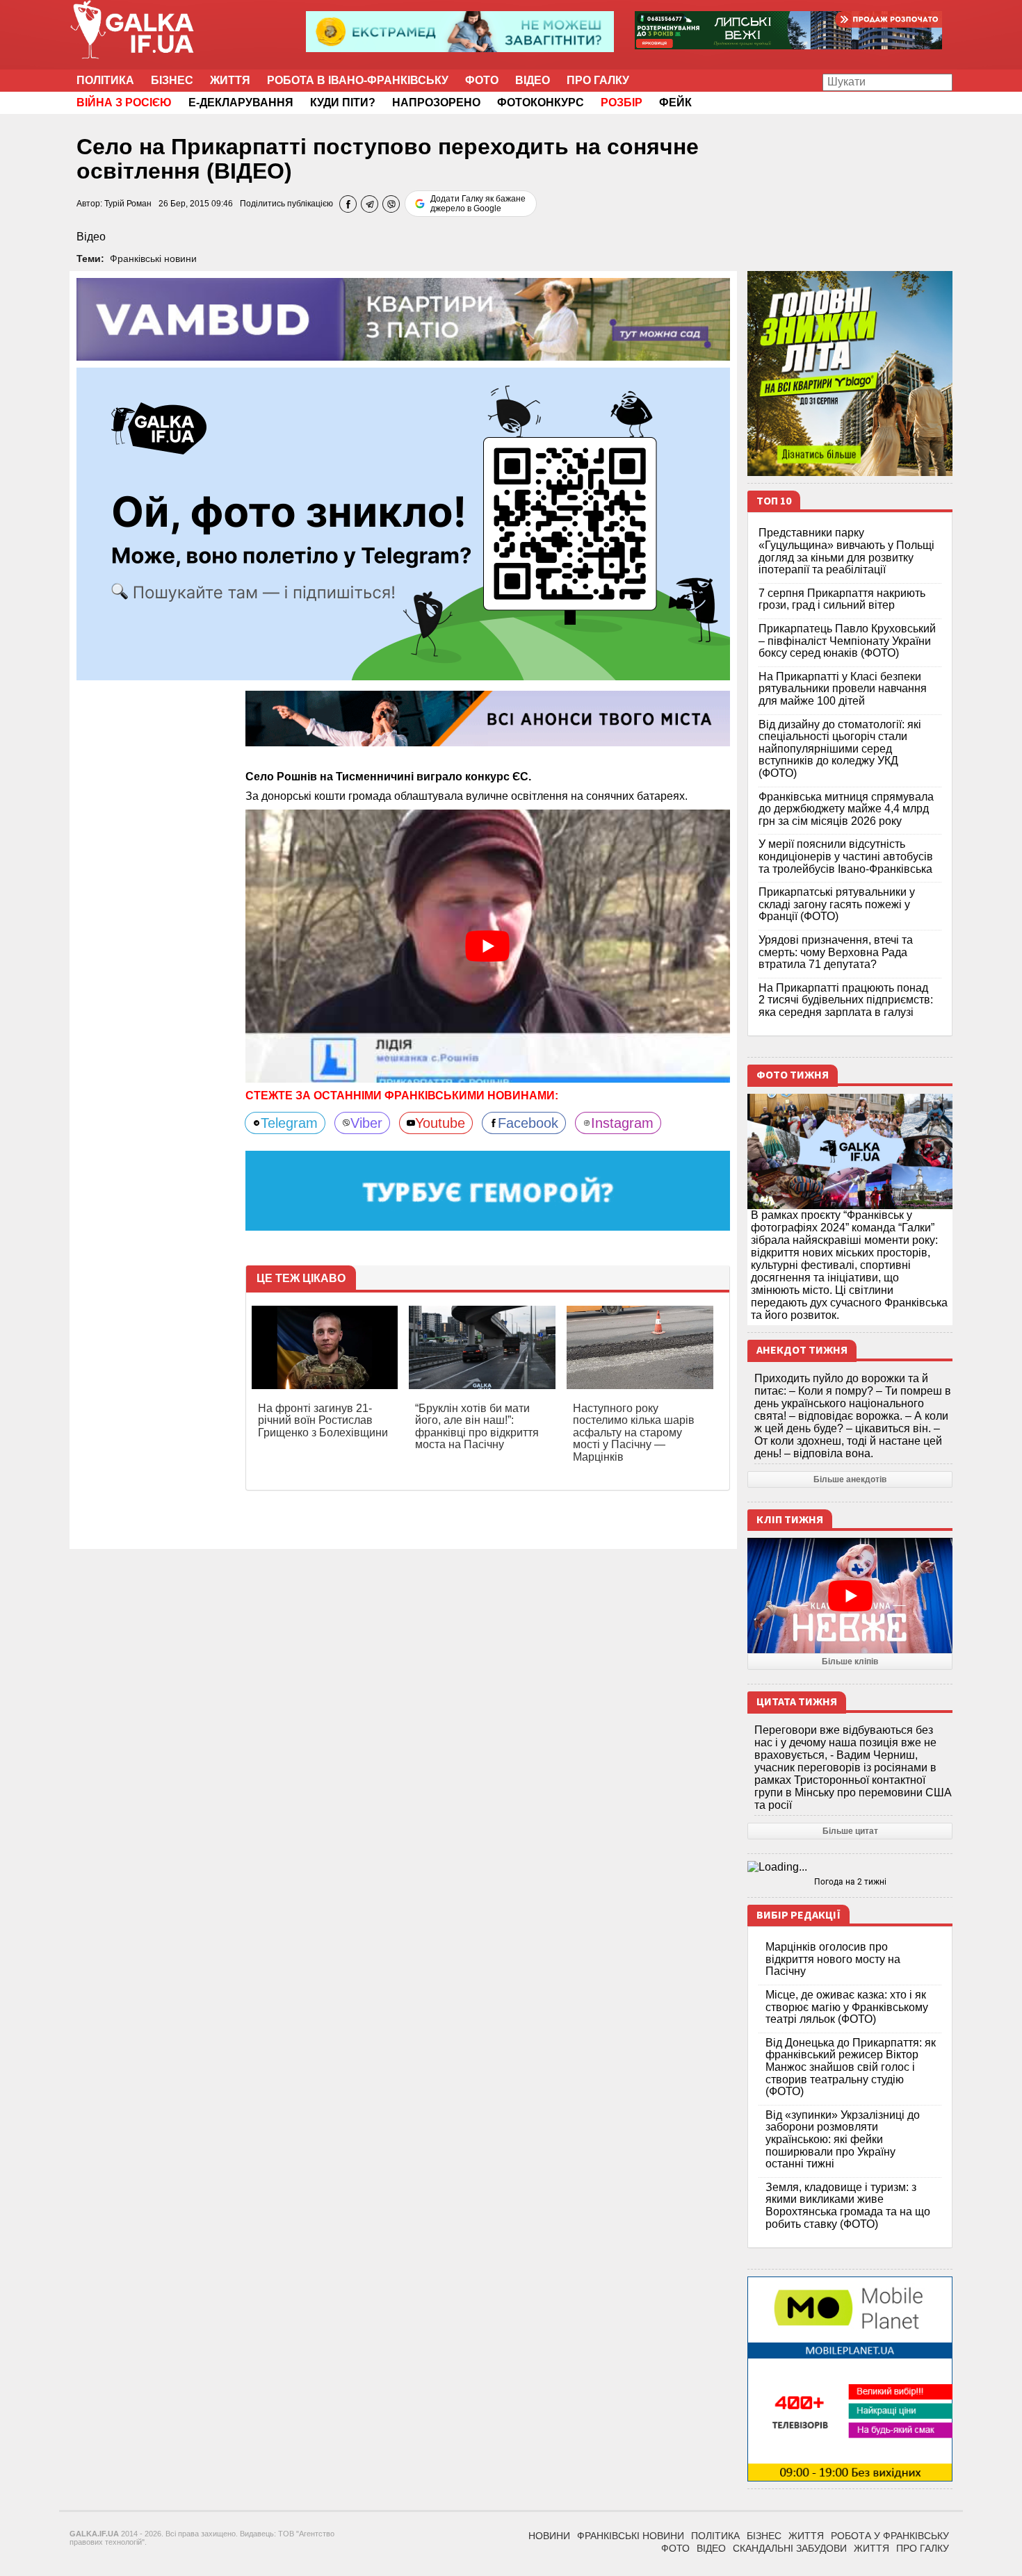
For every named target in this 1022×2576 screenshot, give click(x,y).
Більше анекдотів (850, 1479)
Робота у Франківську (890, 2536)
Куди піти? (343, 102)
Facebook (528, 1123)
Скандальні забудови (790, 2548)
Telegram (289, 1123)
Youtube (440, 1123)
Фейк (675, 102)
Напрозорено (436, 102)
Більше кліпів (850, 1662)
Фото (482, 80)
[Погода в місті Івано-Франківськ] (850, 1867)
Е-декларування (241, 102)
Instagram (622, 1123)
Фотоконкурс (541, 102)
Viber (366, 1123)
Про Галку (598, 80)
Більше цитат (850, 1831)
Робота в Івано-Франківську (358, 80)
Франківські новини (153, 259)
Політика (105, 80)
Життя (230, 80)
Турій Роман (128, 204)
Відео (533, 80)
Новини (549, 2536)
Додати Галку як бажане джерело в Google (478, 204)
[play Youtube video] (488, 946)
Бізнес (172, 80)
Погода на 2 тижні (850, 1882)
